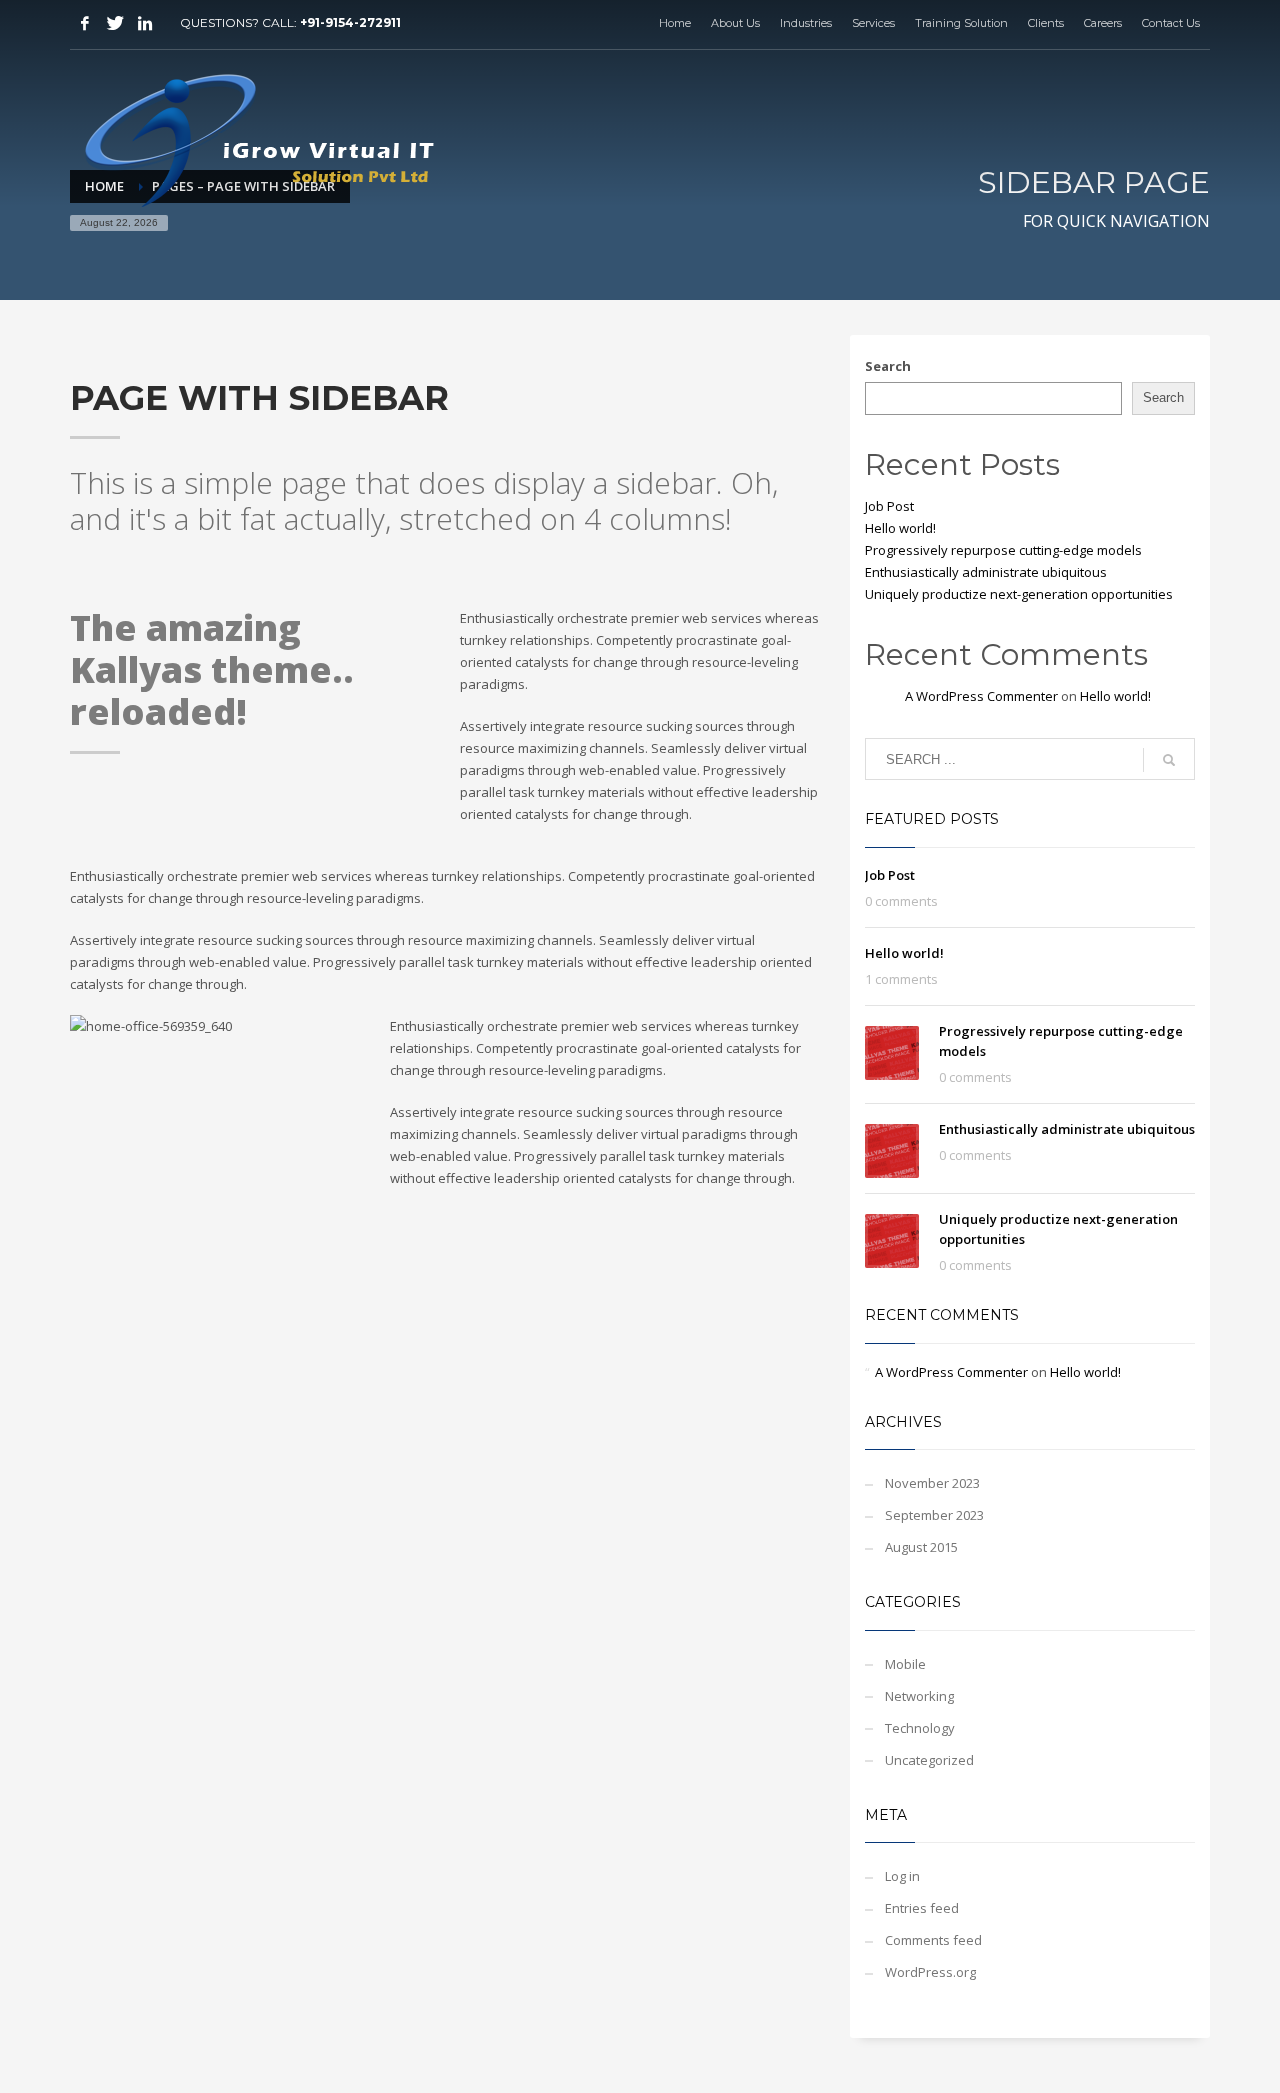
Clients (1046, 23)
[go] (1169, 760)
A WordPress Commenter (981, 696)
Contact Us (1171, 23)
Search (888, 366)
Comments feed (933, 1940)
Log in (902, 1876)
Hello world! (900, 528)
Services (873, 23)
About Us (735, 23)
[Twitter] (115, 23)
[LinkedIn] (145, 23)
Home (675, 23)
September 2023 (934, 1515)
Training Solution (961, 23)
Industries (806, 23)
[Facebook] (85, 23)
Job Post (889, 506)
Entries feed (922, 1908)
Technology (920, 1728)
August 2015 (921, 1547)
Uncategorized (929, 1760)
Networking (919, 1696)
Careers (1103, 23)
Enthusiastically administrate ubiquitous (986, 572)
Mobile (905, 1664)
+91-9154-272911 (350, 22)
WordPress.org (930, 1972)
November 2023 (932, 1483)
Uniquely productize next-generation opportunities (1019, 594)
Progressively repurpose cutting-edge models (1003, 550)
